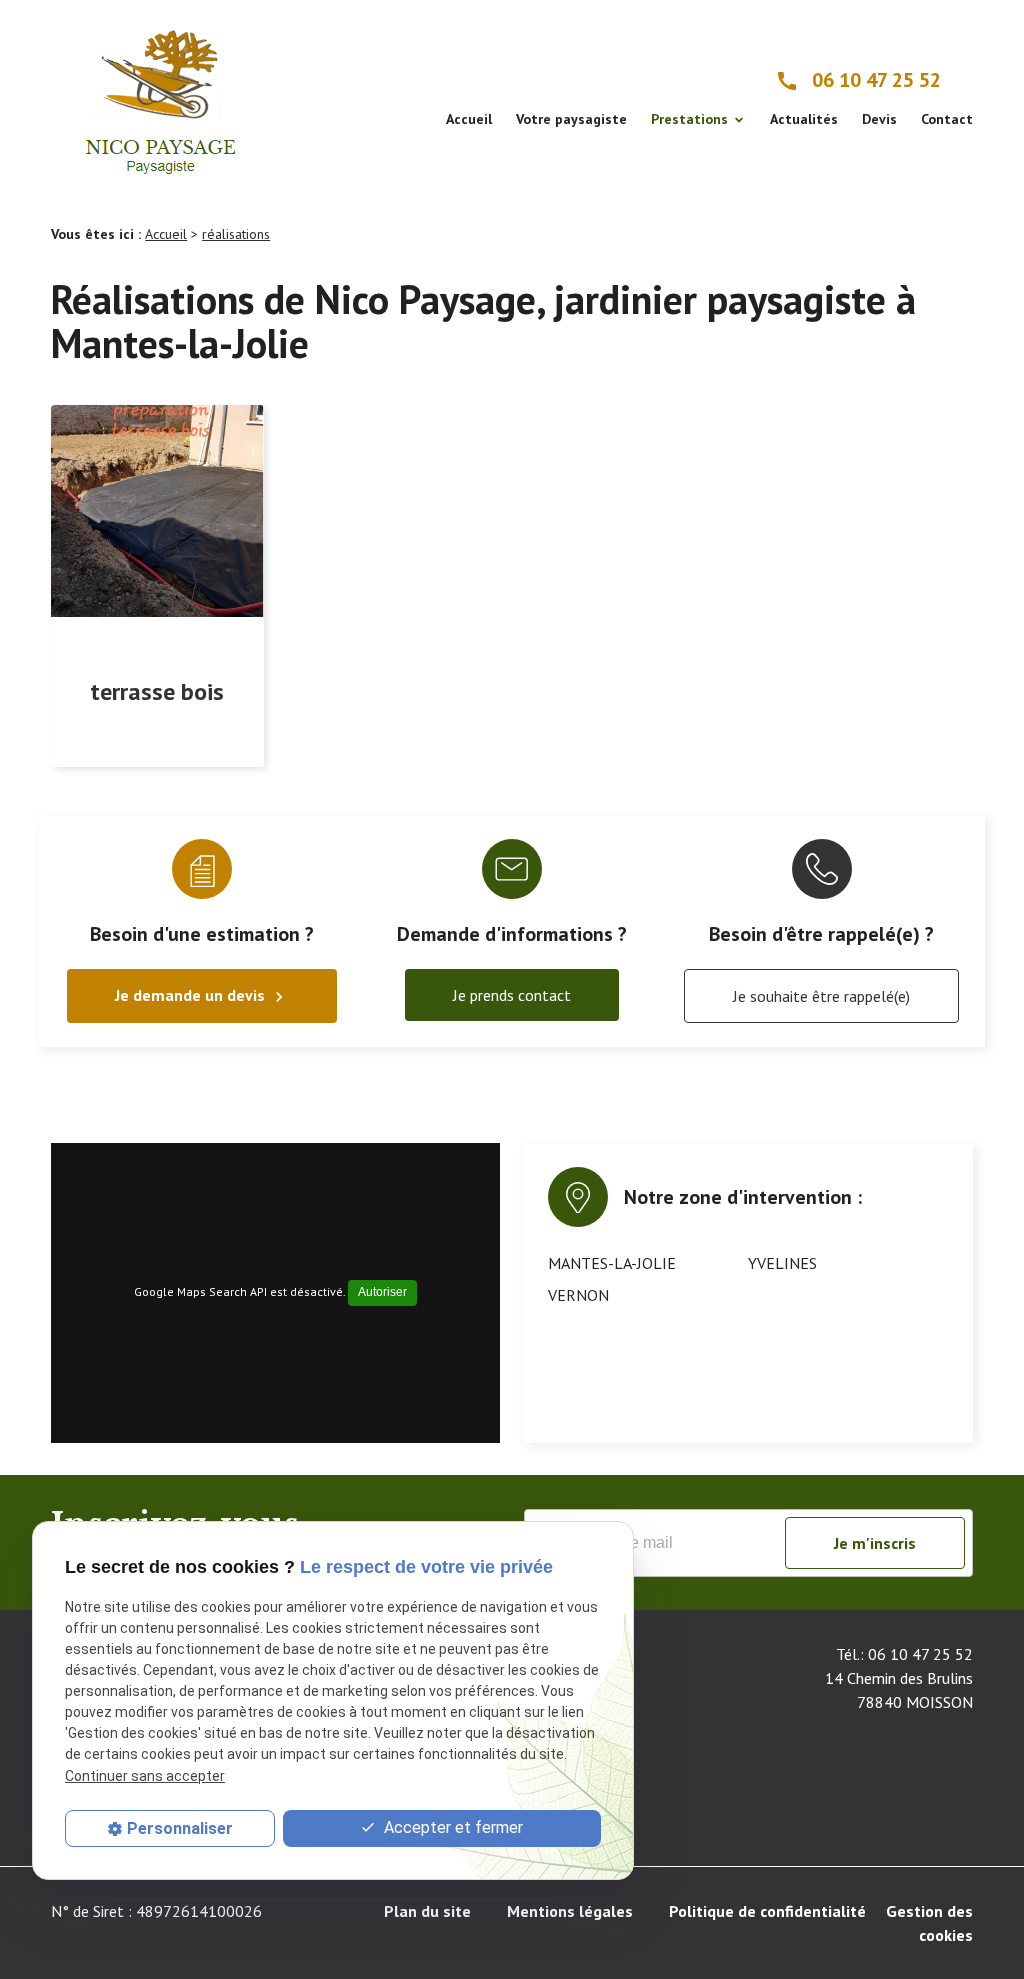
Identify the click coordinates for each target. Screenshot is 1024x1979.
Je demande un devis (202, 996)
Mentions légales (570, 1911)
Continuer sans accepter (145, 1776)
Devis (879, 119)
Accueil (469, 119)
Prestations (689, 119)
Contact (947, 119)
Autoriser (382, 1292)
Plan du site (427, 1911)
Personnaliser (180, 1828)
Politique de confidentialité (767, 1911)
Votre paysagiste (571, 119)
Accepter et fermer (451, 1827)
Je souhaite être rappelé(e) (821, 996)
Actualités (804, 119)
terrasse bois (157, 691)
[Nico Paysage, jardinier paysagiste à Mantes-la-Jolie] (162, 96)
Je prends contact (512, 995)
